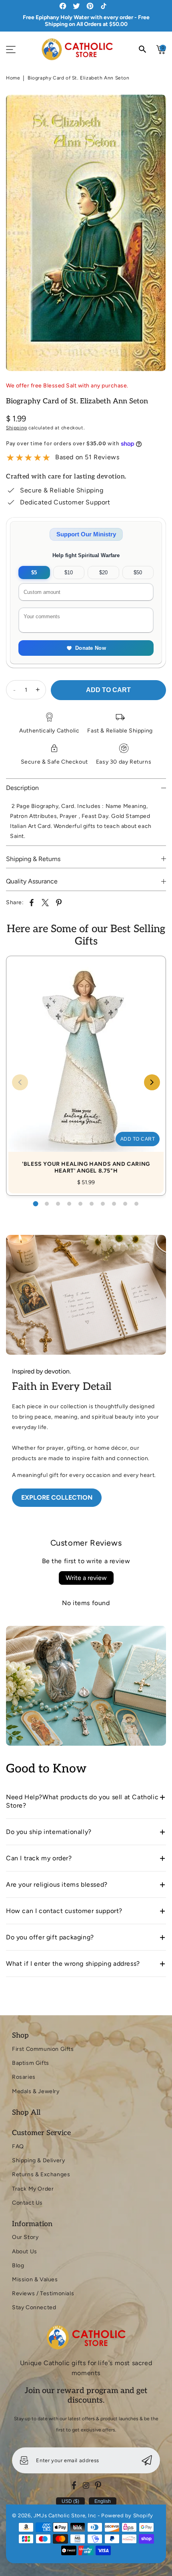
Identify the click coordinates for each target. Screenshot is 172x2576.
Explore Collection (57, 1497)
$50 (138, 573)
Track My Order (33, 2189)
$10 (69, 573)
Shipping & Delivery (38, 2160)
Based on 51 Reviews (87, 457)
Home (13, 78)
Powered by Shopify (127, 2515)
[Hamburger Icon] (11, 50)
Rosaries (24, 2077)
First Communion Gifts (43, 2049)
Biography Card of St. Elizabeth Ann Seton (79, 78)
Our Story (25, 2237)
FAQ (18, 2146)
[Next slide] (152, 1082)
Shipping (17, 428)
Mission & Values (35, 2279)
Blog (18, 2265)
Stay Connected (34, 2307)
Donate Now (91, 648)
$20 (103, 573)
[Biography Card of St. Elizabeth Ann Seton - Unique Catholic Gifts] (86, 233)
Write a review (86, 1578)
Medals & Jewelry (36, 2091)
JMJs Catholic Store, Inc (65, 2515)
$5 (34, 573)
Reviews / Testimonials (43, 2293)
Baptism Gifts (31, 2063)
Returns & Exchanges (41, 2174)
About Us (25, 2252)
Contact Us (27, 2203)
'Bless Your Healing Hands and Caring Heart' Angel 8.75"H (86, 1067)
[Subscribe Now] (147, 2460)
